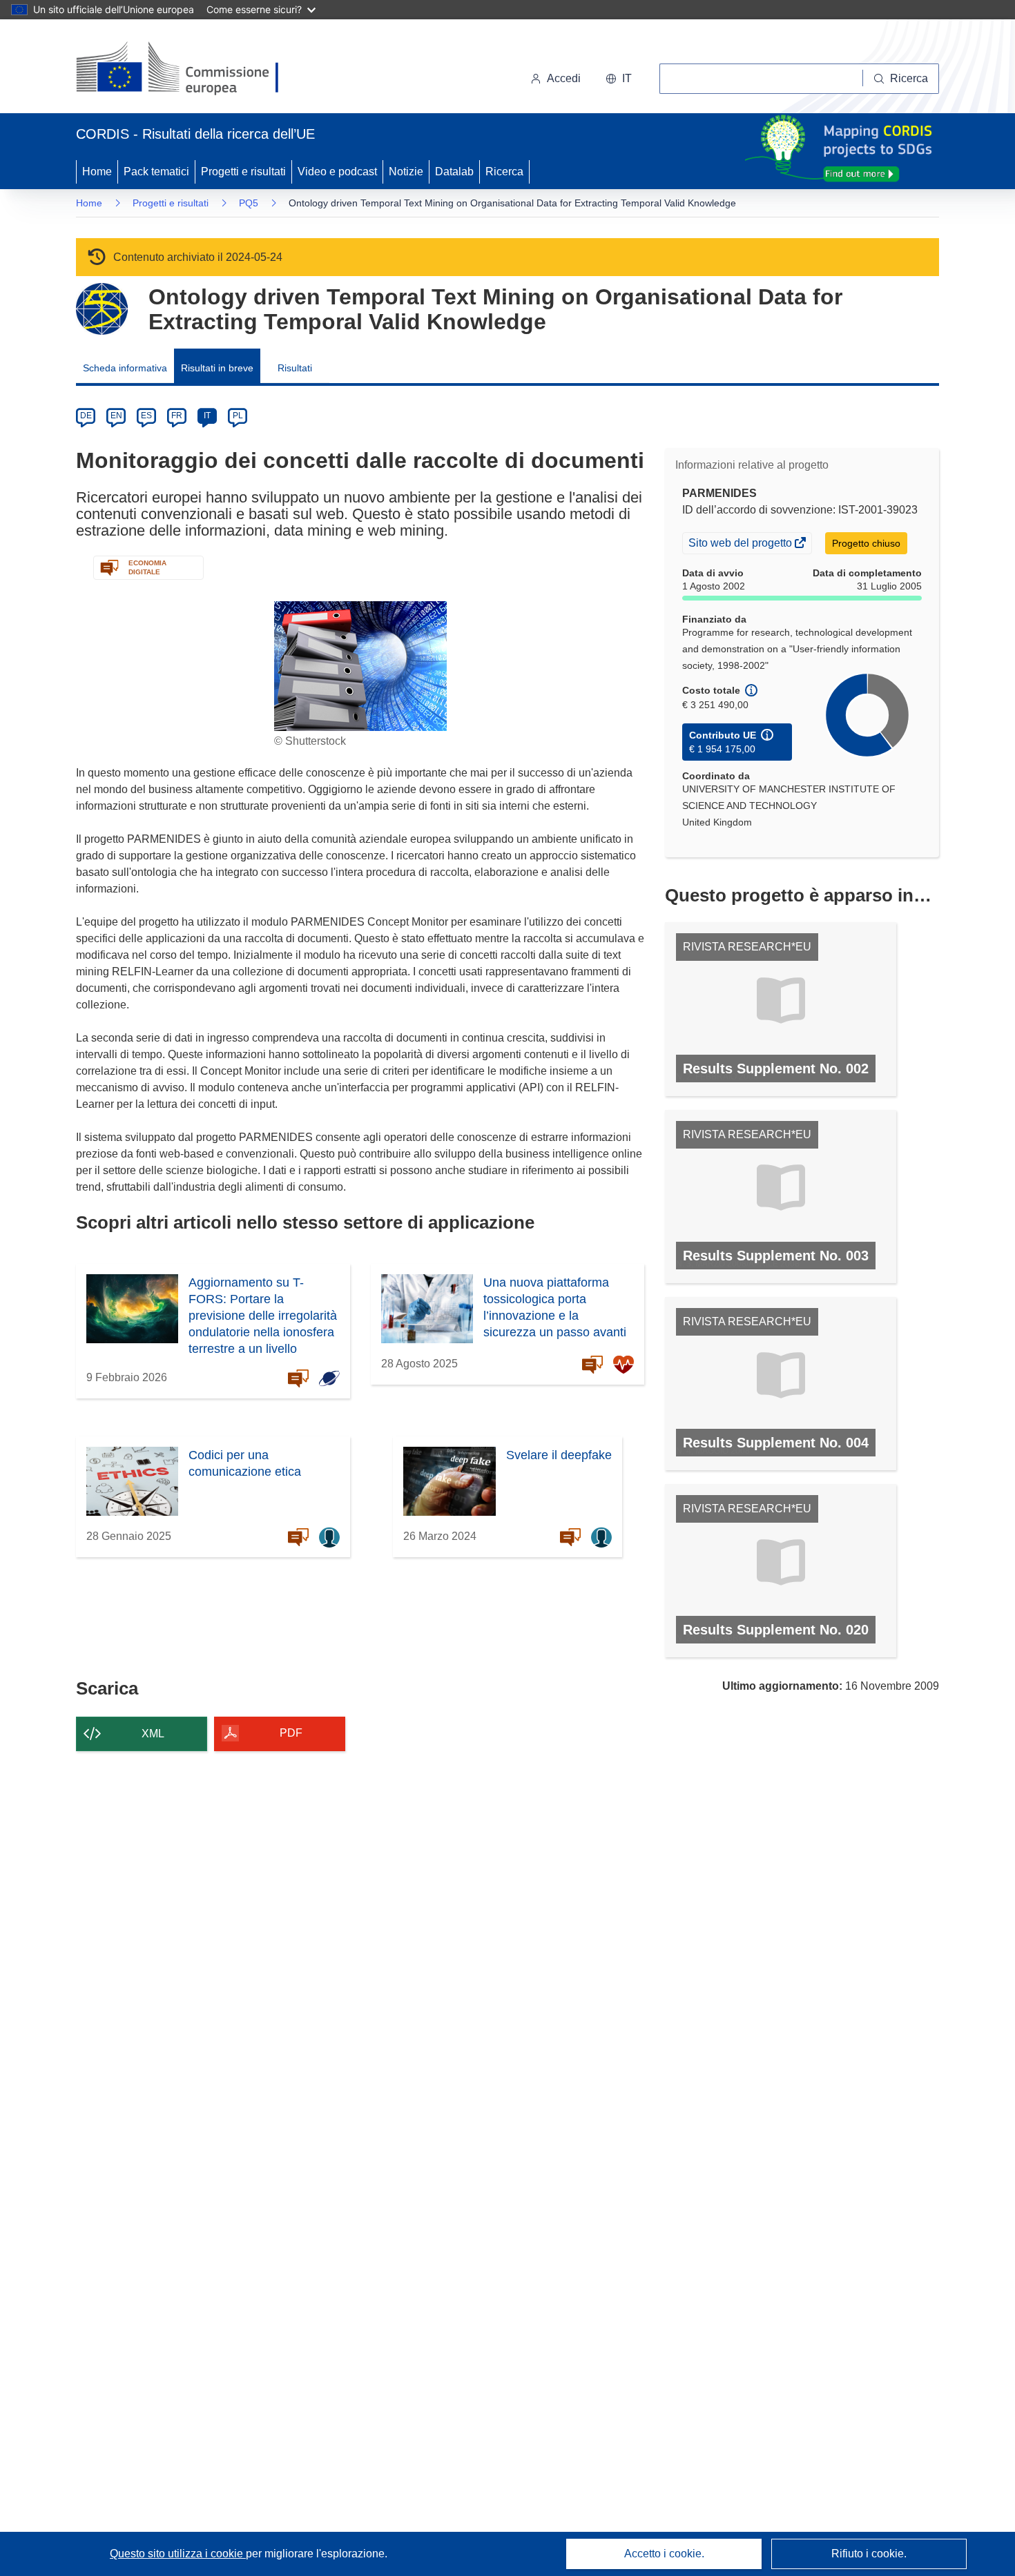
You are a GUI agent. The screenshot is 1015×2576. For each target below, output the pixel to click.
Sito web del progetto (741, 545)
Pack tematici (156, 172)
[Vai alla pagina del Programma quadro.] (102, 309)
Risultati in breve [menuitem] (217, 368)
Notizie (406, 172)
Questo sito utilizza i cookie (178, 2554)
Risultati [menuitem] (295, 368)
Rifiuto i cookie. (869, 2554)
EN (116, 416)
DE (86, 416)
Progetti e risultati (243, 172)
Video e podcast (337, 172)
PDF (291, 1733)
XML (153, 1734)
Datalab (454, 172)
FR (177, 416)
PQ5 (249, 203)
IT (207, 416)
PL (238, 416)
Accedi (564, 78)
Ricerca (504, 172)
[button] (619, 79)
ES (146, 416)
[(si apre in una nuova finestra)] (186, 69)
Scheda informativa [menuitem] (125, 368)
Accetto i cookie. (664, 2554)
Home (97, 172)
